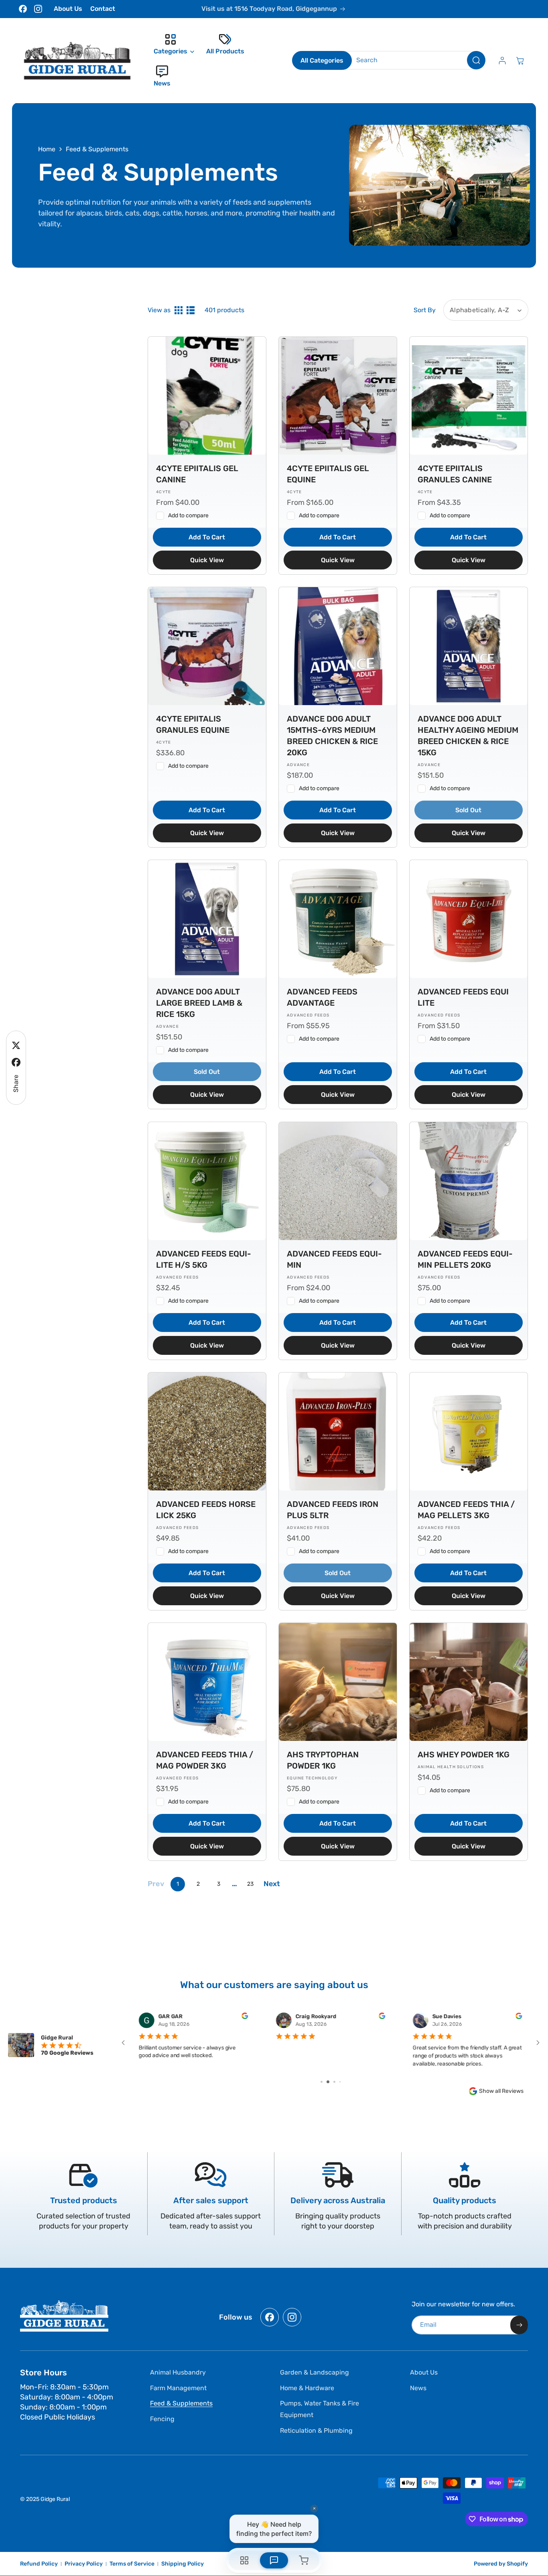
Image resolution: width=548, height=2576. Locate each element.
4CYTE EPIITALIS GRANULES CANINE (455, 474)
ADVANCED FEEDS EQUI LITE (463, 997)
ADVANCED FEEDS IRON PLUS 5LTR (333, 1510)
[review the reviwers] (245, 2017)
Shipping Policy (183, 2564)
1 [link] (178, 1884)
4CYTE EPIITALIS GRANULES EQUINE (193, 724)
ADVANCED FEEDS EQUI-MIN (334, 1259)
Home (47, 149)
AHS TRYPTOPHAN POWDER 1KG (323, 1760)
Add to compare (188, 515)
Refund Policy (39, 2564)
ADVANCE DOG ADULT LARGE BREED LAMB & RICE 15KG (199, 1003)
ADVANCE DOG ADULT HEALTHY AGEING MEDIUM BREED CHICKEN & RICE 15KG (468, 736)
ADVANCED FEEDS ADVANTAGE (322, 997)
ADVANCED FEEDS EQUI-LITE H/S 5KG (204, 1259)
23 (250, 1884)
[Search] (476, 60)
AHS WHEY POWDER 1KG (464, 1755)
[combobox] (415, 60)
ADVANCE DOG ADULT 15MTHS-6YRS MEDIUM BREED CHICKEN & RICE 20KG (332, 736)
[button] (172, 45)
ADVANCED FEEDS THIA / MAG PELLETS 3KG (466, 1510)
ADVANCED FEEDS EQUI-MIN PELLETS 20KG (465, 1259)
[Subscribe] (519, 2325)
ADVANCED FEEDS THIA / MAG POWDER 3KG (205, 1760)
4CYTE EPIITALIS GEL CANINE (197, 474)
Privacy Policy (84, 2564)
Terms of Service (132, 2564)
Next (272, 1884)
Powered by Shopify (501, 2564)
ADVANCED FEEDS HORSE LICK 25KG (206, 1510)
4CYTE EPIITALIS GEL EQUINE (328, 474)
